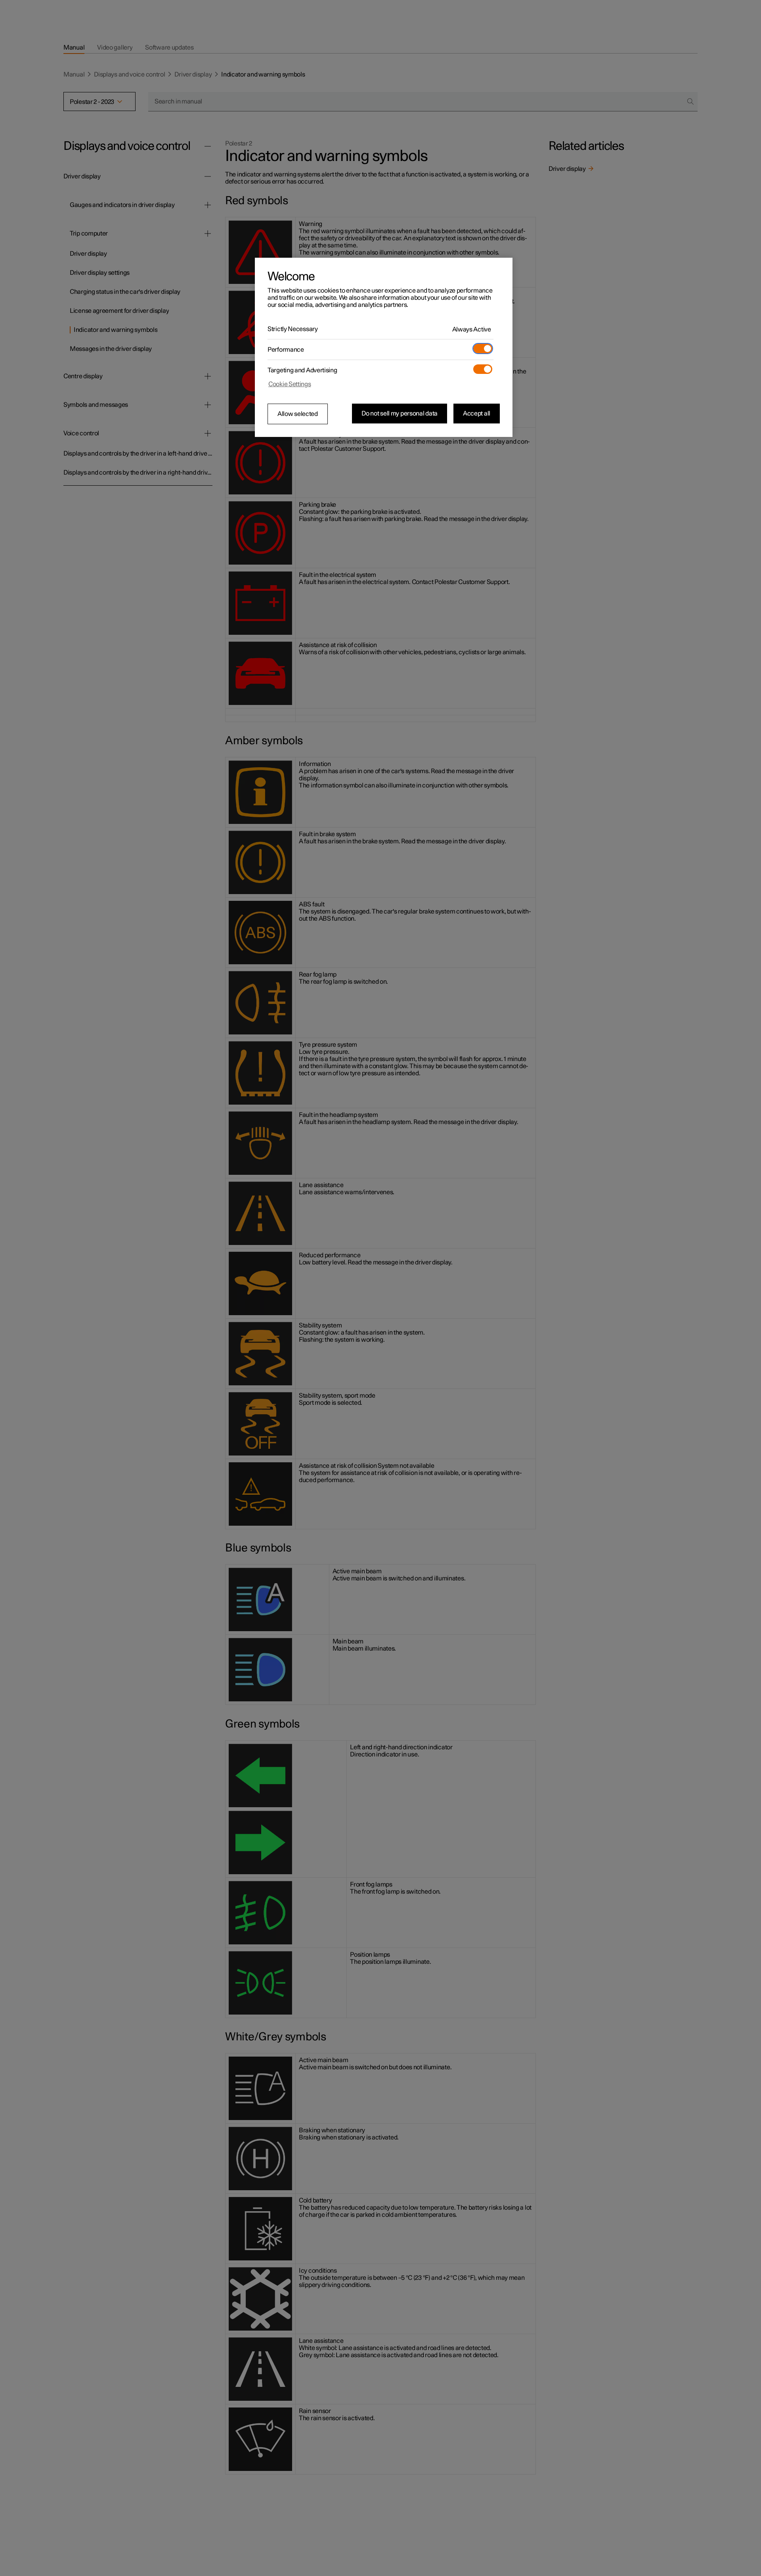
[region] (384, 347)
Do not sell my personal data (400, 414)
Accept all (477, 414)
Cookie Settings (290, 384)
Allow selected (298, 414)
